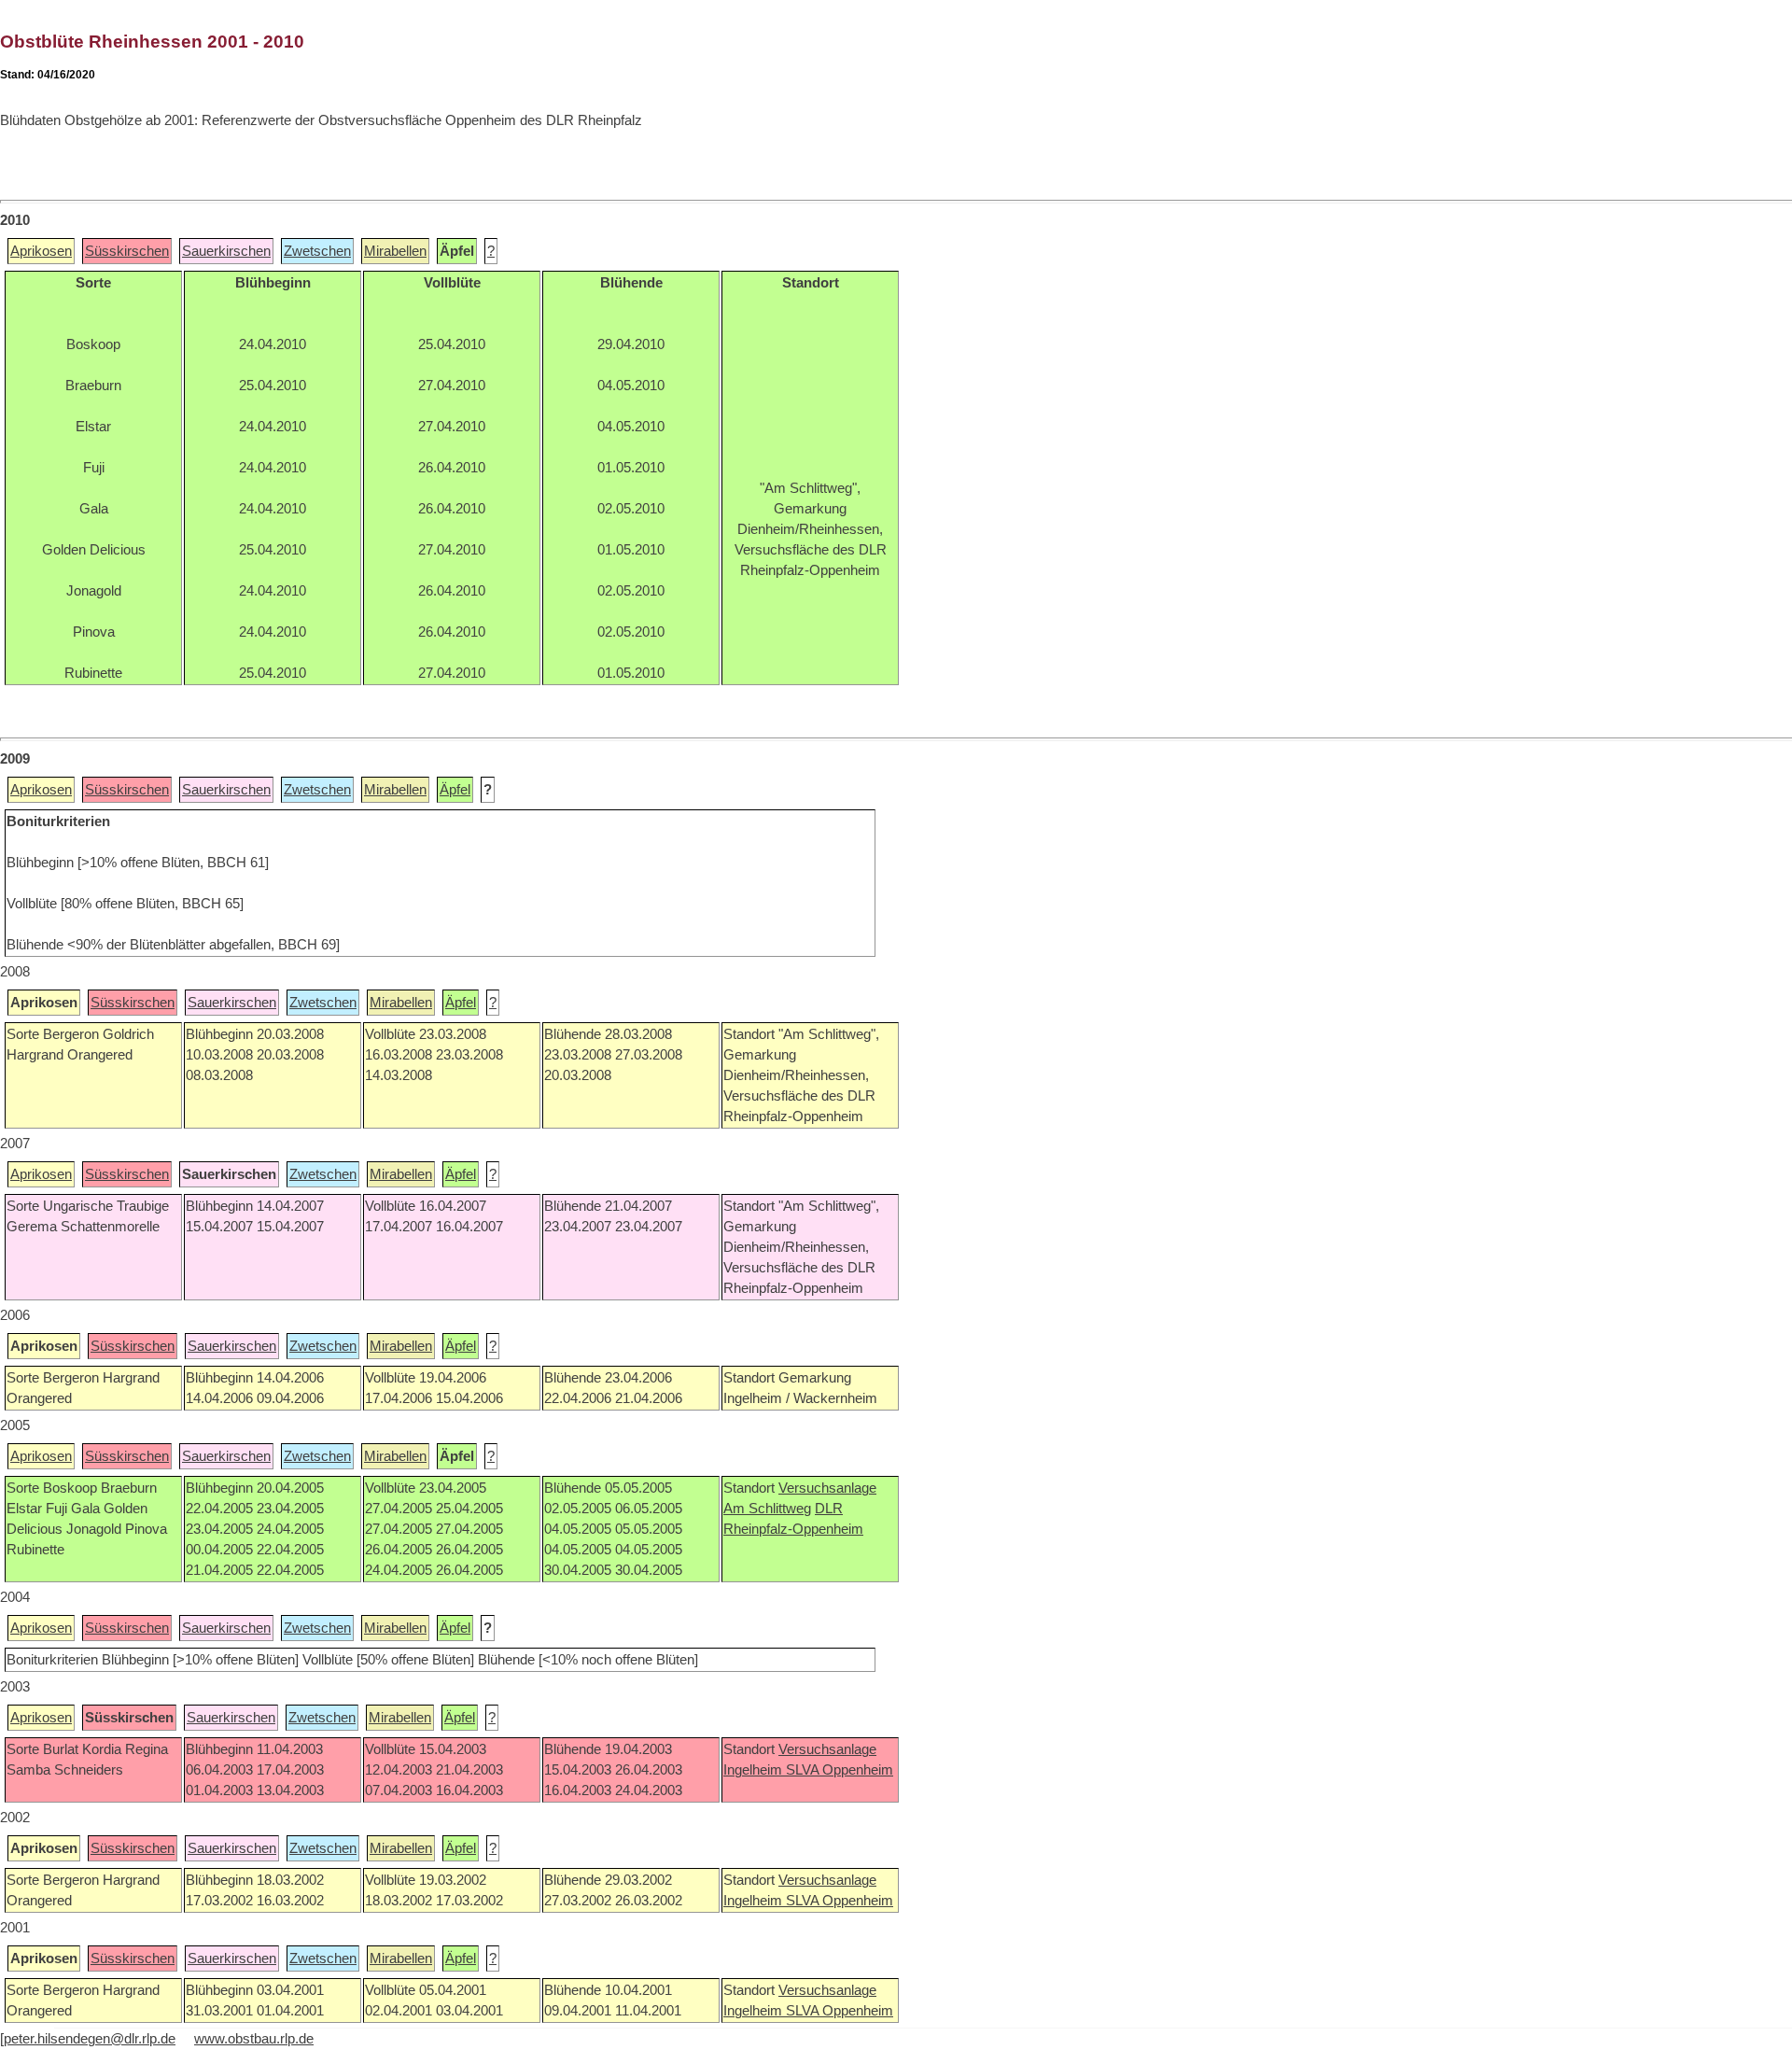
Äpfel (455, 790)
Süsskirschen (127, 251)
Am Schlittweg (767, 1509)
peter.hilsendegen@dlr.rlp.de (90, 2039)
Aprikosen (41, 251)
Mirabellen (395, 251)
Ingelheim (755, 1770)
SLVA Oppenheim (840, 1770)
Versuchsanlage (827, 1488)
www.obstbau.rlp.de (254, 2039)
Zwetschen (317, 251)
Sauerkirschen (226, 251)
